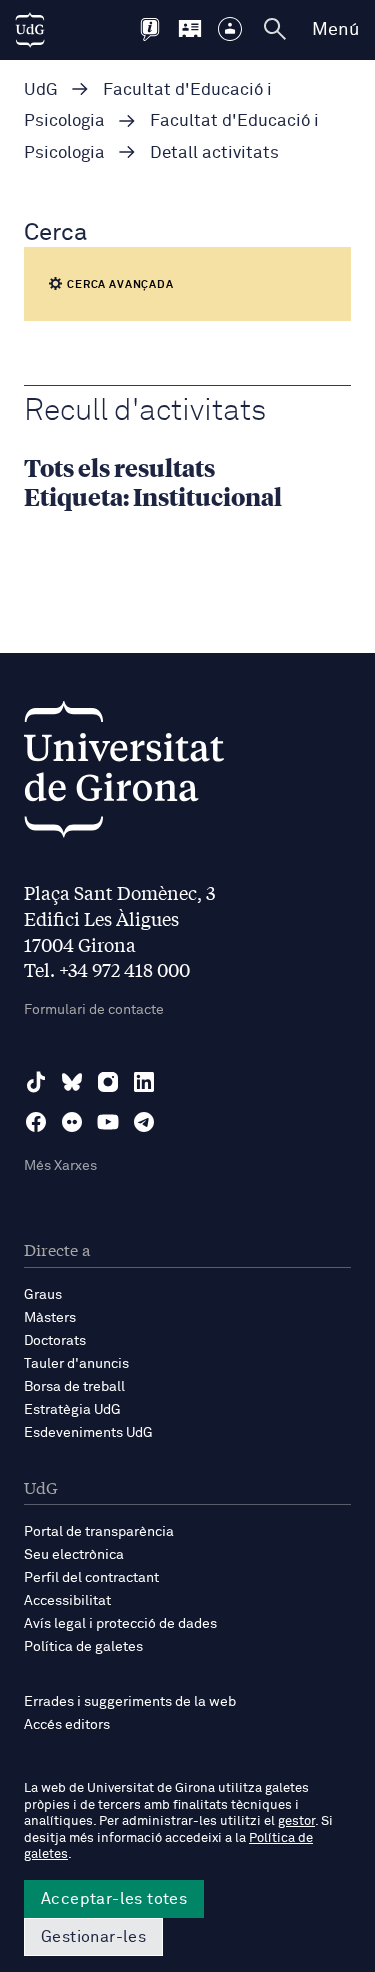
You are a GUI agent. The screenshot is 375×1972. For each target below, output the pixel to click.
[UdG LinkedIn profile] (144, 1082)
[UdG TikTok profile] (36, 1082)
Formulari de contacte (94, 1010)
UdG (41, 90)
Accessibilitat (67, 1601)
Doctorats (55, 1341)
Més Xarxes (60, 1166)
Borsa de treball (74, 1387)
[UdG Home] (30, 30)
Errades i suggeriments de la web (130, 1702)
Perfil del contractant (91, 1578)
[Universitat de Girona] (124, 774)
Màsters (50, 1318)
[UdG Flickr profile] (72, 1122)
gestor (296, 1821)
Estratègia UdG (72, 1410)
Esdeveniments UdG (88, 1433)
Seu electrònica (74, 1555)
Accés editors (67, 1725)
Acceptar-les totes (114, 1899)
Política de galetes (83, 1647)
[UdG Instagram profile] (108, 1082)
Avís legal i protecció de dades (120, 1624)
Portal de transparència (99, 1532)
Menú (335, 30)
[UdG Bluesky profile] (72, 1082)
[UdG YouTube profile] (108, 1122)
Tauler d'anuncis (76, 1364)
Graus (43, 1295)
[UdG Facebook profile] (36, 1122)
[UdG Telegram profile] (144, 1122)
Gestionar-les (93, 1937)
